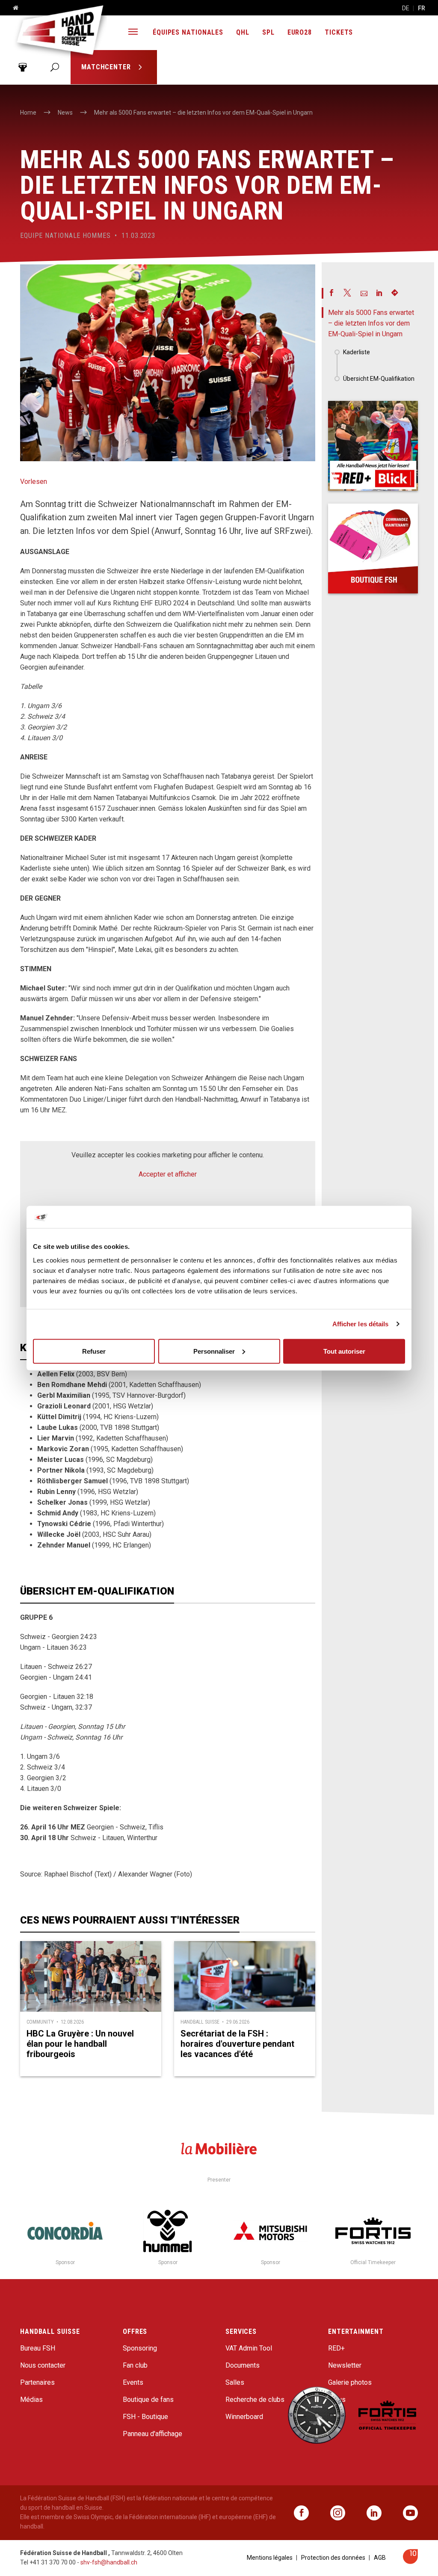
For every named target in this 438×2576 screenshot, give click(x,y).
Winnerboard (244, 2417)
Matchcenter (107, 67)
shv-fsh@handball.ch (109, 2562)
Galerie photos (350, 2382)
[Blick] (373, 446)
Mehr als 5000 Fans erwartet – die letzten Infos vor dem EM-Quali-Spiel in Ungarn (371, 323)
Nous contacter (43, 2365)
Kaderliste (357, 352)
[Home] (12, 8)
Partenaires (37, 2382)
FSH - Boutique (145, 2417)
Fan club (135, 2365)
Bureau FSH (38, 2348)
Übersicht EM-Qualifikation (379, 379)
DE (406, 8)
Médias (31, 2400)
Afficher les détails (361, 1324)
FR (422, 8)
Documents (243, 2365)
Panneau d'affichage (152, 2434)
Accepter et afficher (168, 1174)
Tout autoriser (344, 1351)
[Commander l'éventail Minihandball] (373, 548)
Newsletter (345, 2365)
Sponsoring (140, 2348)
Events (133, 2382)
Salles (235, 2382)
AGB (380, 2558)
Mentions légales (270, 2558)
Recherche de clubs (255, 2400)
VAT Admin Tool (249, 2348)
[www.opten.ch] (410, 2562)
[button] (133, 33)
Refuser (94, 1351)
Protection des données (333, 2558)
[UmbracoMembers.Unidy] (22, 67)
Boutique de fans (148, 2400)
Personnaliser (214, 1351)
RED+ (336, 2348)
